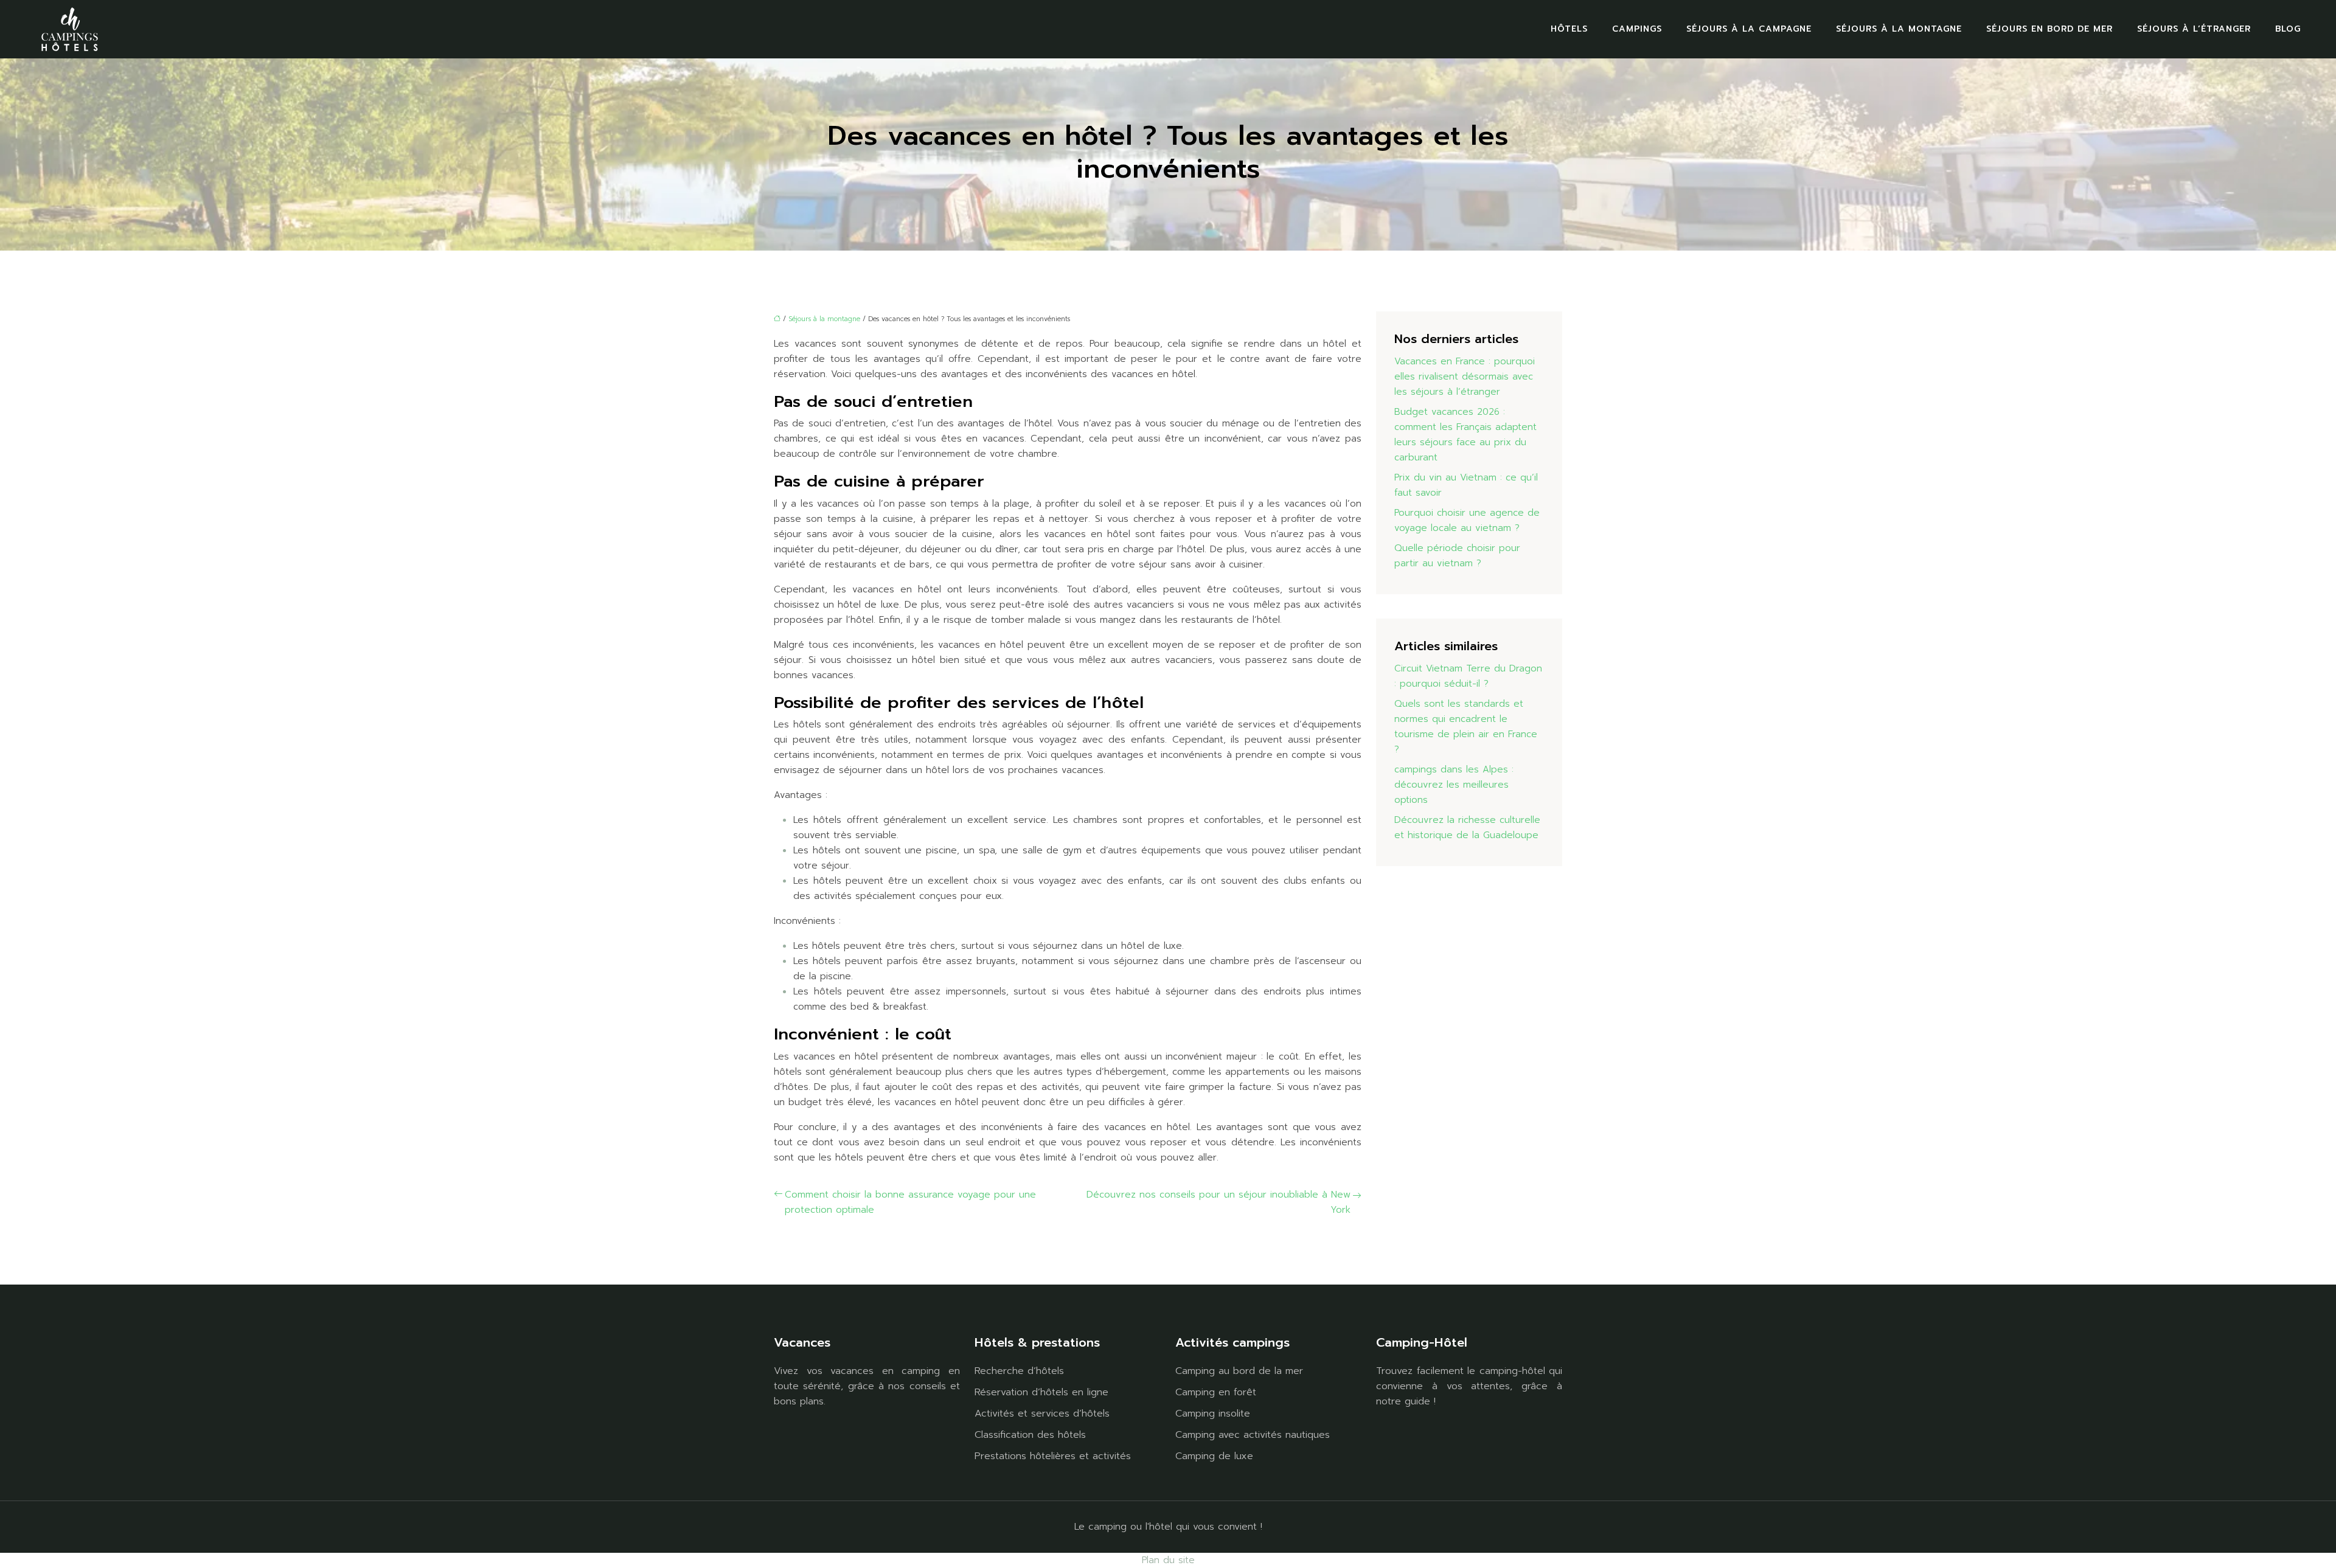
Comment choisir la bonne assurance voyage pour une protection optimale (910, 1202)
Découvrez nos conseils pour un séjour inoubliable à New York (1218, 1202)
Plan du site (1168, 1560)
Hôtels (1569, 29)
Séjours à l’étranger (2194, 29)
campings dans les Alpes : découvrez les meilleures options (1454, 785)
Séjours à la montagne (1899, 29)
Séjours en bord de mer (2049, 29)
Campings (1637, 29)
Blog (2288, 29)
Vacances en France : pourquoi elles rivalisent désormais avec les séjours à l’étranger (1465, 376)
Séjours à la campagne (1749, 29)
